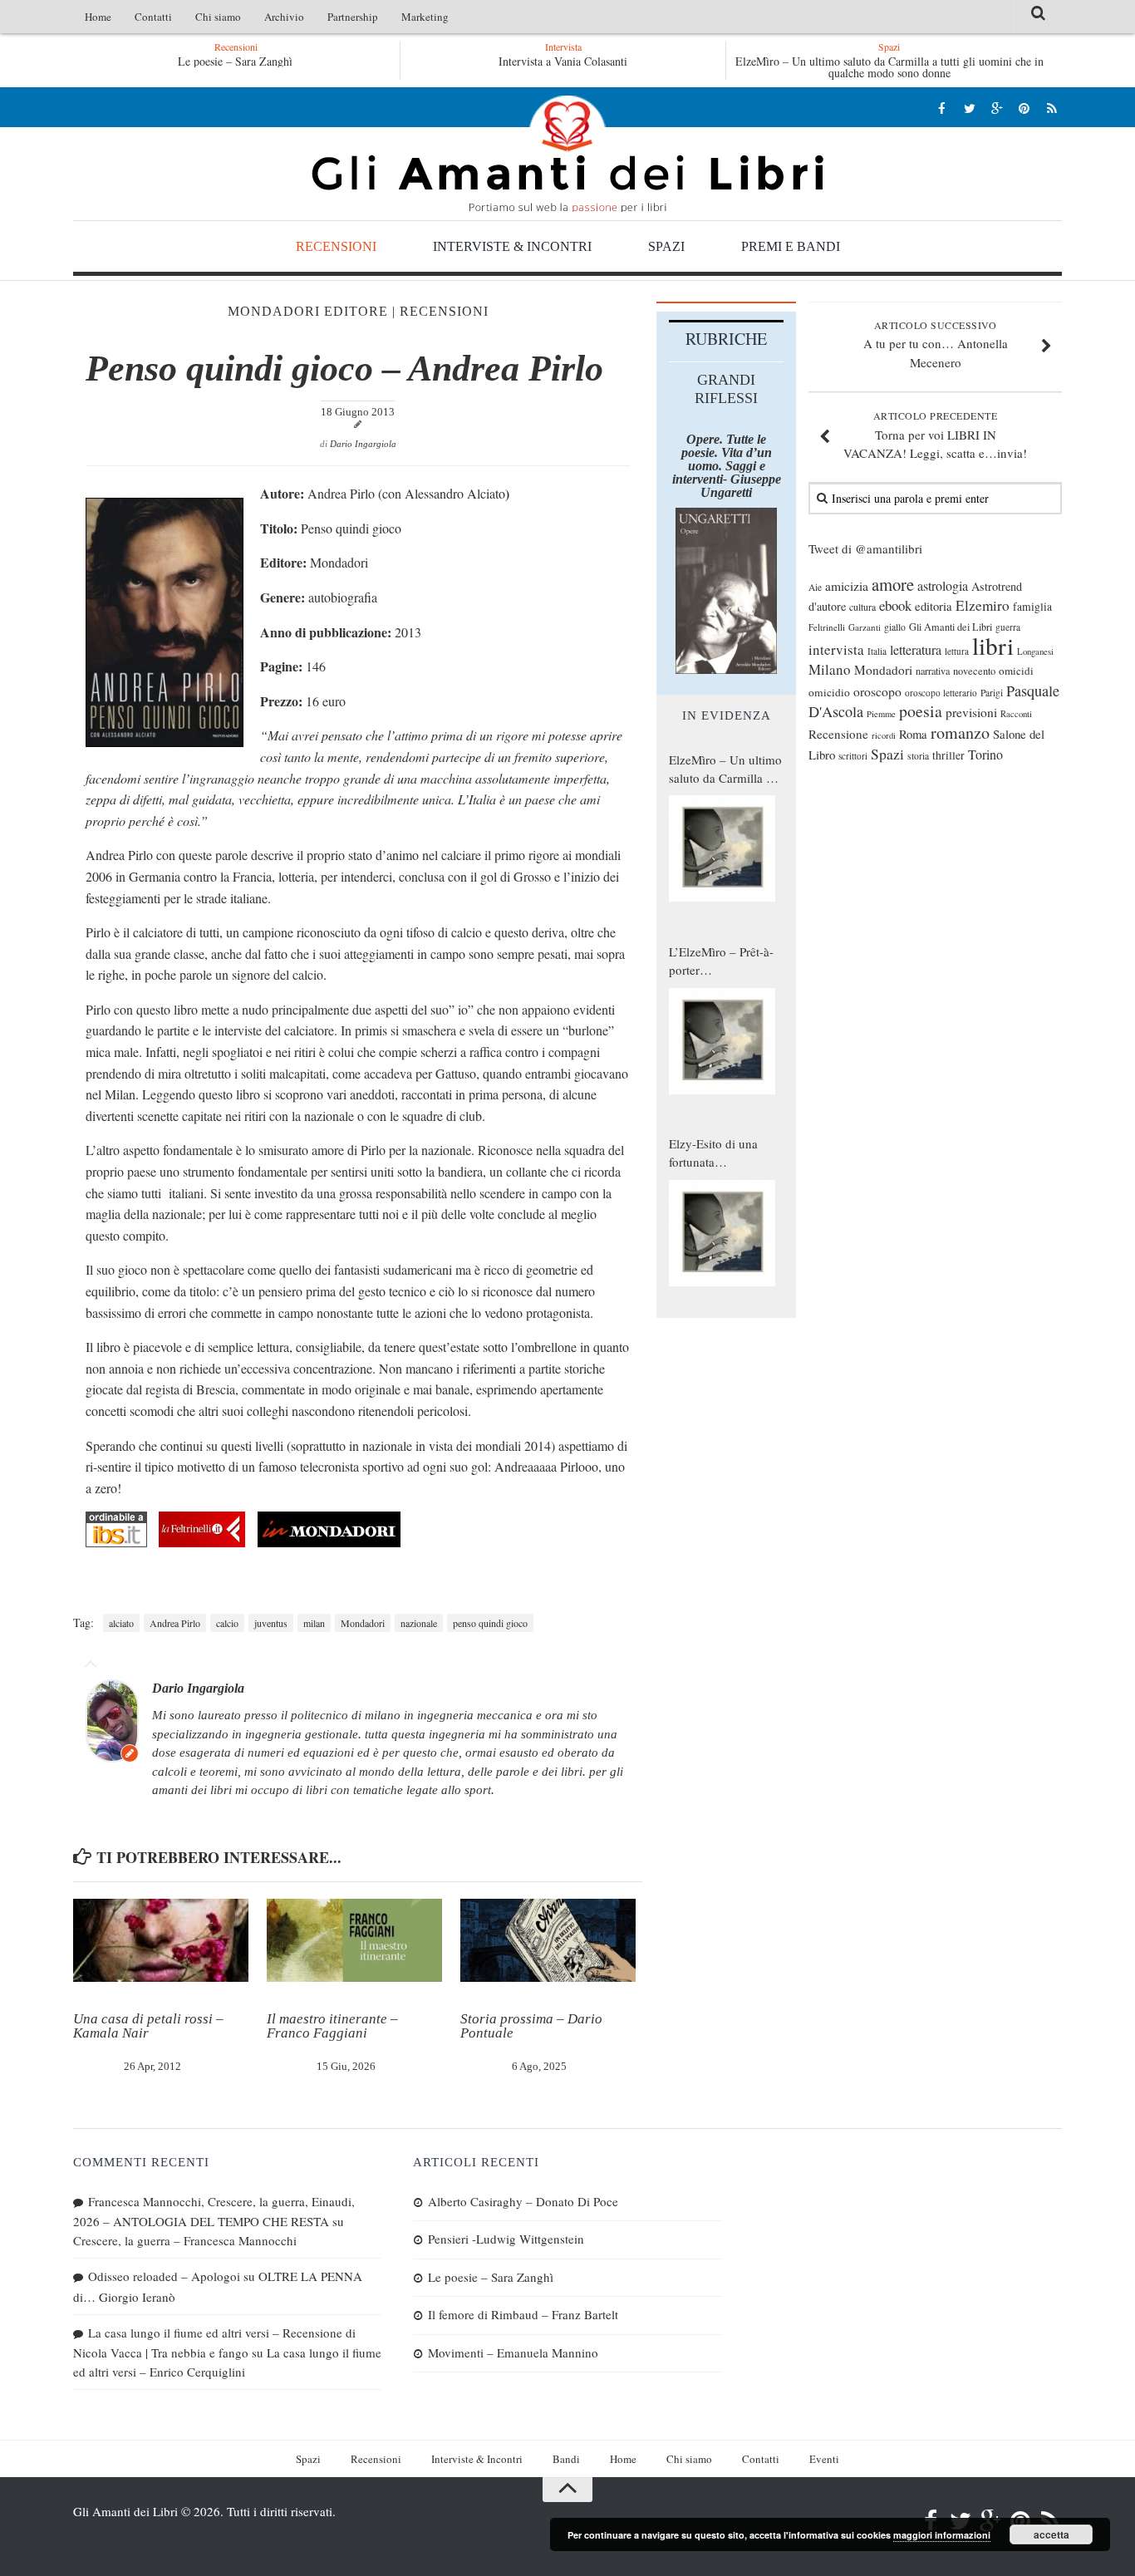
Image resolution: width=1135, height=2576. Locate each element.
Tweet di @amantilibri (865, 548)
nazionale (419, 1623)
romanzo (960, 732)
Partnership (353, 17)
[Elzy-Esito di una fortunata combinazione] (722, 1233)
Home (98, 17)
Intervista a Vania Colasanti (563, 61)
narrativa (933, 671)
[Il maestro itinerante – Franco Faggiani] (354, 1940)
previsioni (971, 712)
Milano (830, 669)
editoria (934, 606)
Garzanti (865, 627)
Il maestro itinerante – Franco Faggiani (332, 2026)
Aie (815, 587)
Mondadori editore (308, 311)
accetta (1051, 2534)
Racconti (1016, 714)
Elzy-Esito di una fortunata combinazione (713, 1153)
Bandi (566, 2459)
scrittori (853, 756)
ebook (895, 605)
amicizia (847, 586)
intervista (836, 649)
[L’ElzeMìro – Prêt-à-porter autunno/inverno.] (722, 1041)
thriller (948, 755)
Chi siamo (218, 17)
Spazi (666, 246)
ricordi (884, 735)
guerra (1008, 627)
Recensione (838, 734)
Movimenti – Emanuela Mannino (513, 2352)
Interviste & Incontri (512, 246)
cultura (862, 607)
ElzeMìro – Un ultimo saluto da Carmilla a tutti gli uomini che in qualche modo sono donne (889, 67)
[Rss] (1051, 108)
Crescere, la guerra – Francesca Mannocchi (185, 2240)
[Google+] (997, 108)
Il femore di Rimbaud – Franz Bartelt (523, 2314)
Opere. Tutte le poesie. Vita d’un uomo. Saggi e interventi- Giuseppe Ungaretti (727, 466)
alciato (121, 1623)
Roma (913, 734)
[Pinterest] (1024, 108)
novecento (974, 671)
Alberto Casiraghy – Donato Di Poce (523, 2201)
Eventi (824, 2459)
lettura (957, 651)
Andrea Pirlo (175, 1623)
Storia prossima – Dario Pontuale (531, 2026)
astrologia (943, 586)
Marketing (425, 17)
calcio (227, 1623)
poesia (921, 711)
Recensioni (336, 246)
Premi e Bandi (791, 246)
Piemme (881, 714)
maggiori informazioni (942, 2535)
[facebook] (942, 108)
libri (993, 645)
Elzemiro (983, 605)
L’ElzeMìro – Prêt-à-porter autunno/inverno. (721, 961)
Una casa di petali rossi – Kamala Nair (148, 2026)
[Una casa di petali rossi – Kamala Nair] (161, 1940)
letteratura (916, 650)
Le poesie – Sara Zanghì (235, 61)
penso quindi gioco (490, 1623)
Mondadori (363, 1623)
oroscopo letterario (941, 693)
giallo (895, 627)
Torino (985, 755)
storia (918, 756)
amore (893, 584)
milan (314, 1623)
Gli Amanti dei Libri (567, 154)
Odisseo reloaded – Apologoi (164, 2276)
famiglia (1032, 607)
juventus (271, 1623)
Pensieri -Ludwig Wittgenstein (506, 2239)
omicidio (829, 692)
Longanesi (1035, 651)
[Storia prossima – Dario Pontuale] (548, 1940)
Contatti (153, 17)
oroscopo (877, 691)
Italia (877, 651)
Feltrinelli (827, 627)
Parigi (992, 693)
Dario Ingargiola (363, 444)
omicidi (1016, 671)
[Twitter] (969, 108)
